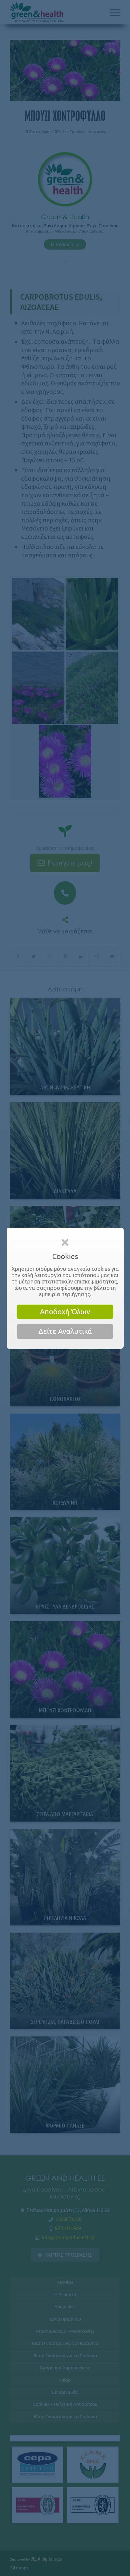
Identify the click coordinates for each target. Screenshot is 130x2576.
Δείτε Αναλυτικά (65, 1331)
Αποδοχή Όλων (65, 1312)
